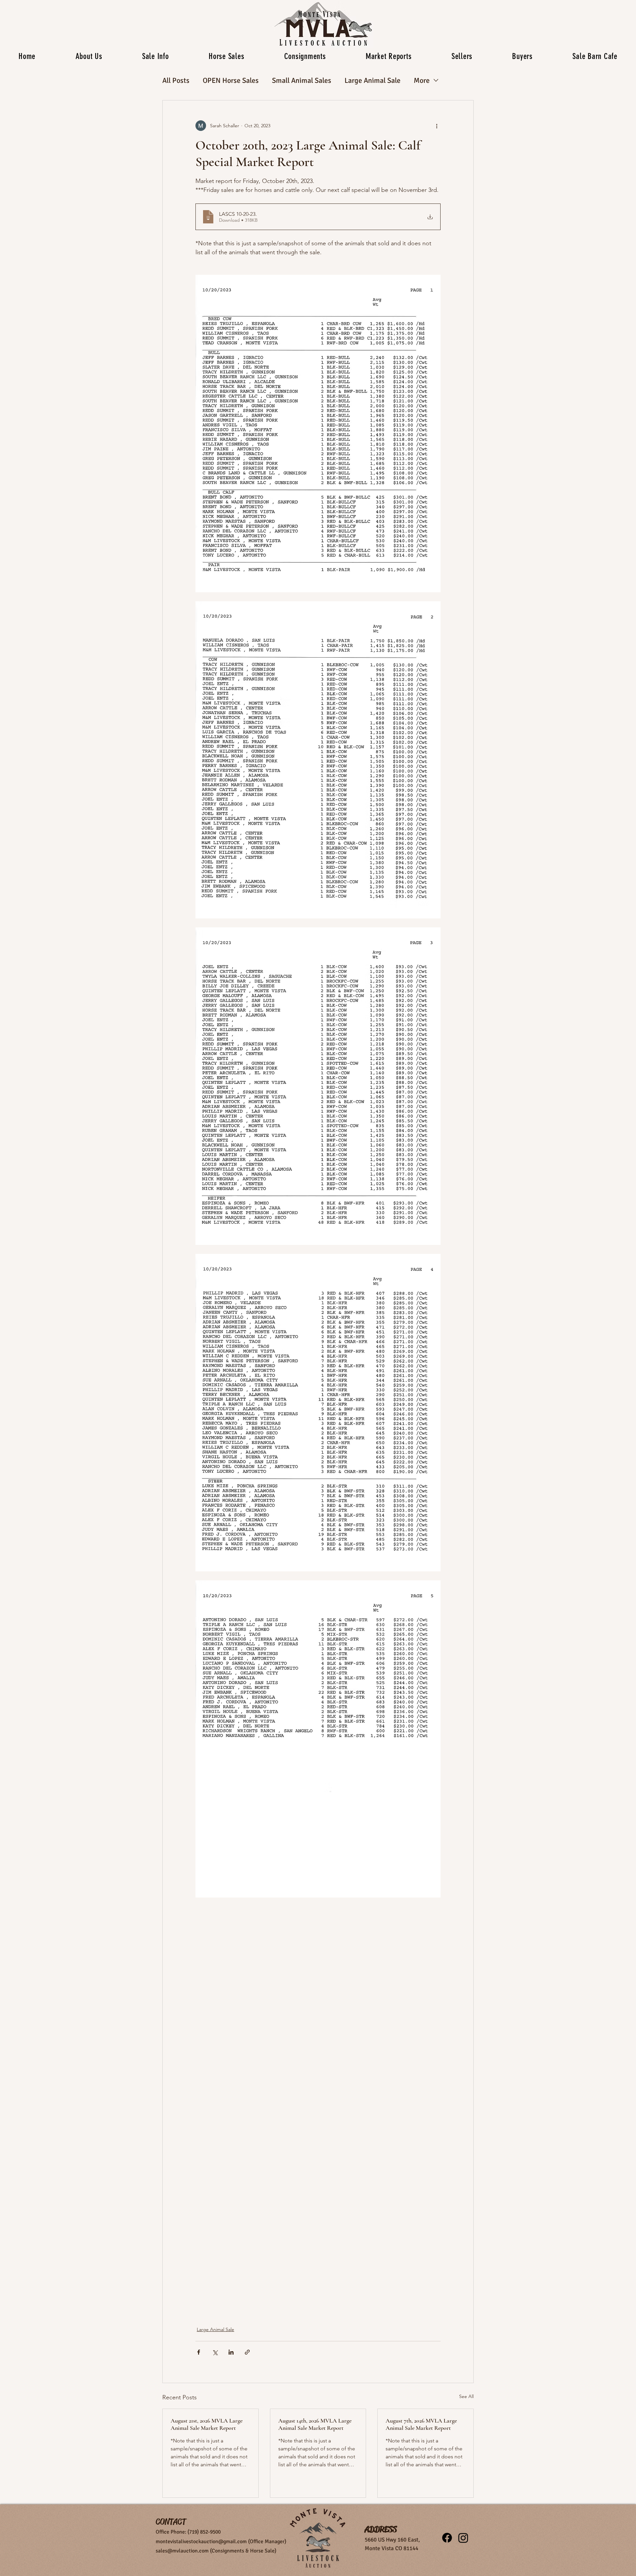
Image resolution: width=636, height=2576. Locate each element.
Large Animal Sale (372, 80)
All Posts (176, 80)
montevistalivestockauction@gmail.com (201, 2542)
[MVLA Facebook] (447, 2538)
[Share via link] (247, 2352)
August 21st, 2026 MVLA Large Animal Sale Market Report (207, 2424)
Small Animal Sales (302, 80)
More (422, 80)
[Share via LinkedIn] (231, 2352)
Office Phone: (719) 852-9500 (188, 2532)
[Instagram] (463, 2538)
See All (466, 2396)
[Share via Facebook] (199, 2352)
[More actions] (437, 126)
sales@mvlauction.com (182, 2551)
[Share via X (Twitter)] (215, 2352)
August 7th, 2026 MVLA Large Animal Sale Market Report (421, 2424)
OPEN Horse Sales (231, 80)
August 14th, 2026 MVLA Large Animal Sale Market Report (315, 2424)
